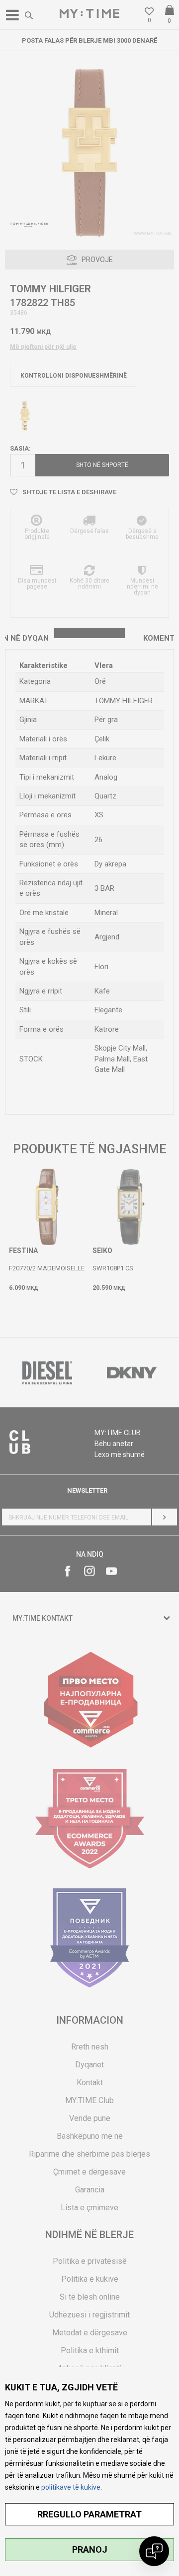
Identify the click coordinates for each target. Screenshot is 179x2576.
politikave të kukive (71, 2487)
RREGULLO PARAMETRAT (89, 2514)
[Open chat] (154, 2551)
